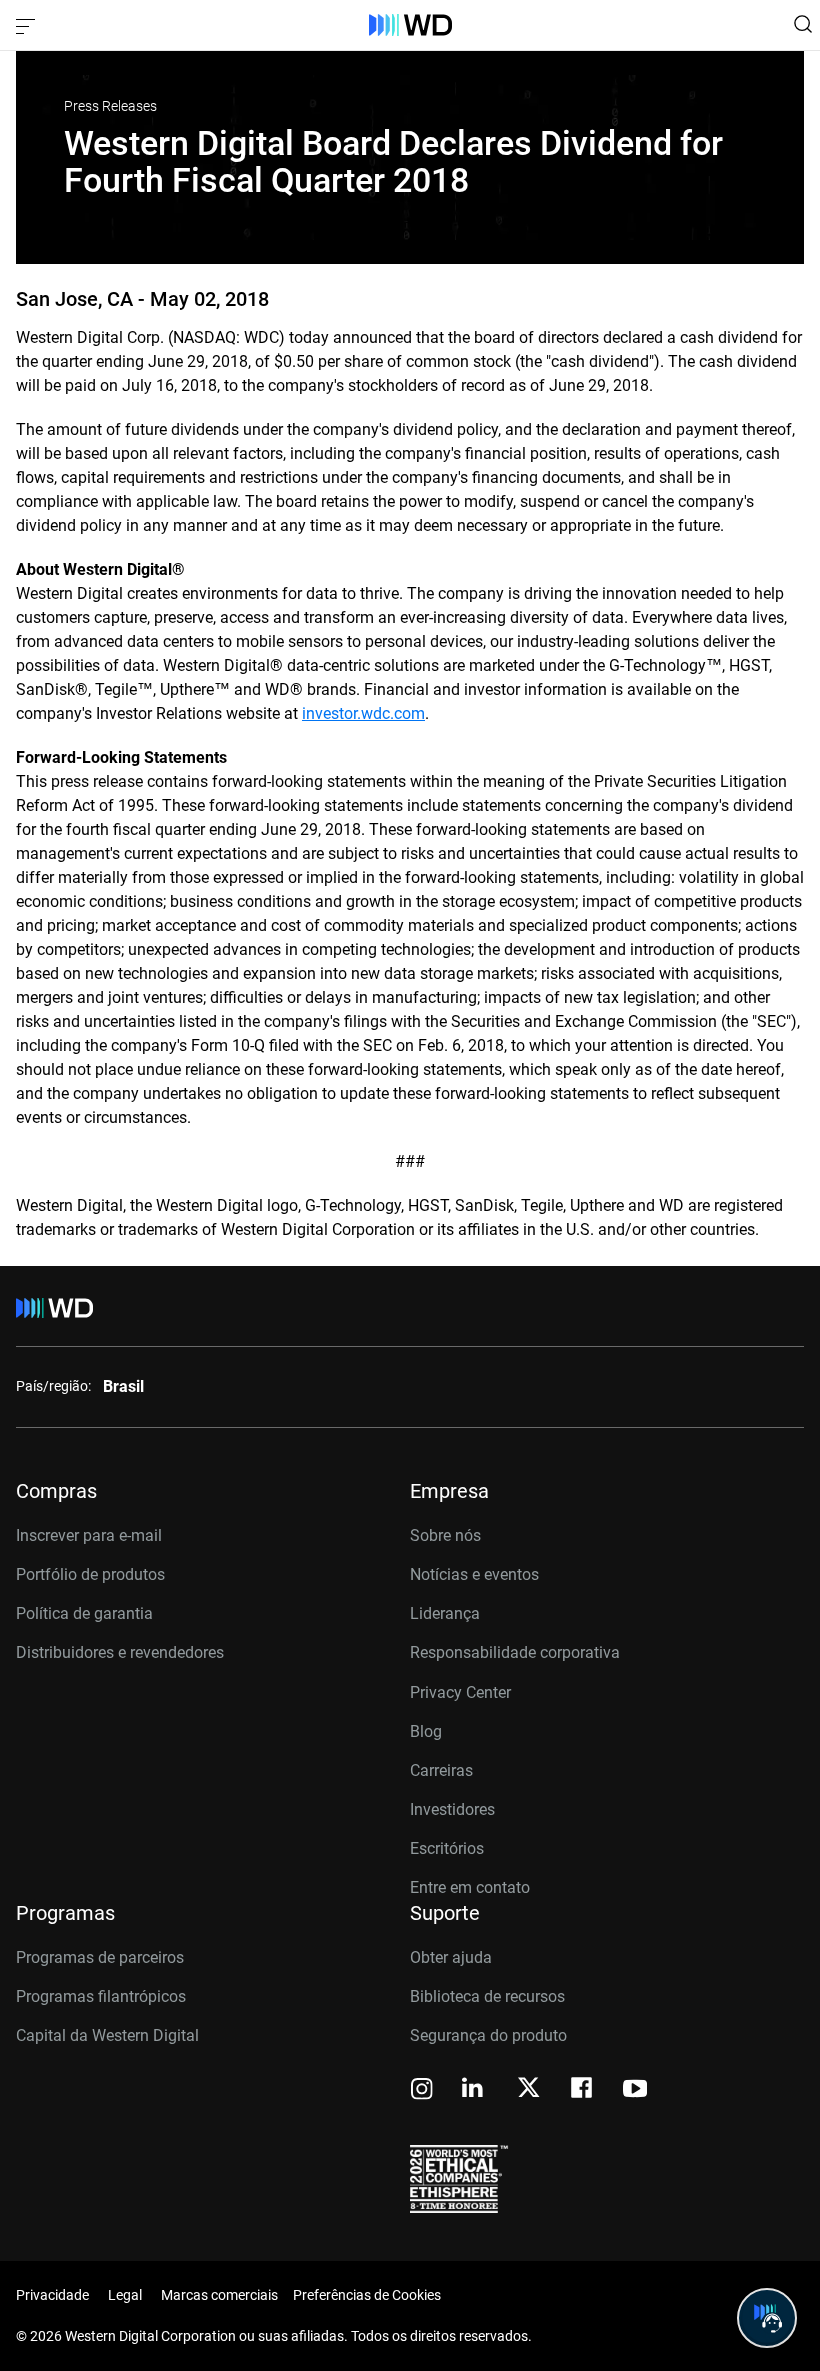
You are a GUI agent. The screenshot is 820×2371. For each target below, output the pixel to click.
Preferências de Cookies (367, 2295)
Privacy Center (460, 1692)
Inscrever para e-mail (89, 1535)
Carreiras (441, 1770)
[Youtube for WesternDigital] (635, 2090)
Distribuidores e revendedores (120, 1652)
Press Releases (110, 106)
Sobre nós (445, 1535)
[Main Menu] (28, 25)
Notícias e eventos (474, 1574)
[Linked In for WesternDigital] (474, 2090)
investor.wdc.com (363, 713)
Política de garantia (84, 1613)
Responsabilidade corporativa (515, 1652)
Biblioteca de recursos (487, 1996)
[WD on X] (528, 2089)
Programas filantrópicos (101, 1996)
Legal (125, 2295)
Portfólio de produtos (90, 1574)
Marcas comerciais (219, 2295)
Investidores (452, 1809)
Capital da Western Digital (107, 2035)
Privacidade (52, 2295)
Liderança (445, 1613)
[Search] (803, 24)
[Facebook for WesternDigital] (583, 2090)
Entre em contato (470, 1887)
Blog (426, 1731)
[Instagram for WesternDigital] (422, 2090)
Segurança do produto (488, 2035)
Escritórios (447, 1848)
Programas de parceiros (100, 1957)
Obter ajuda (451, 1957)
